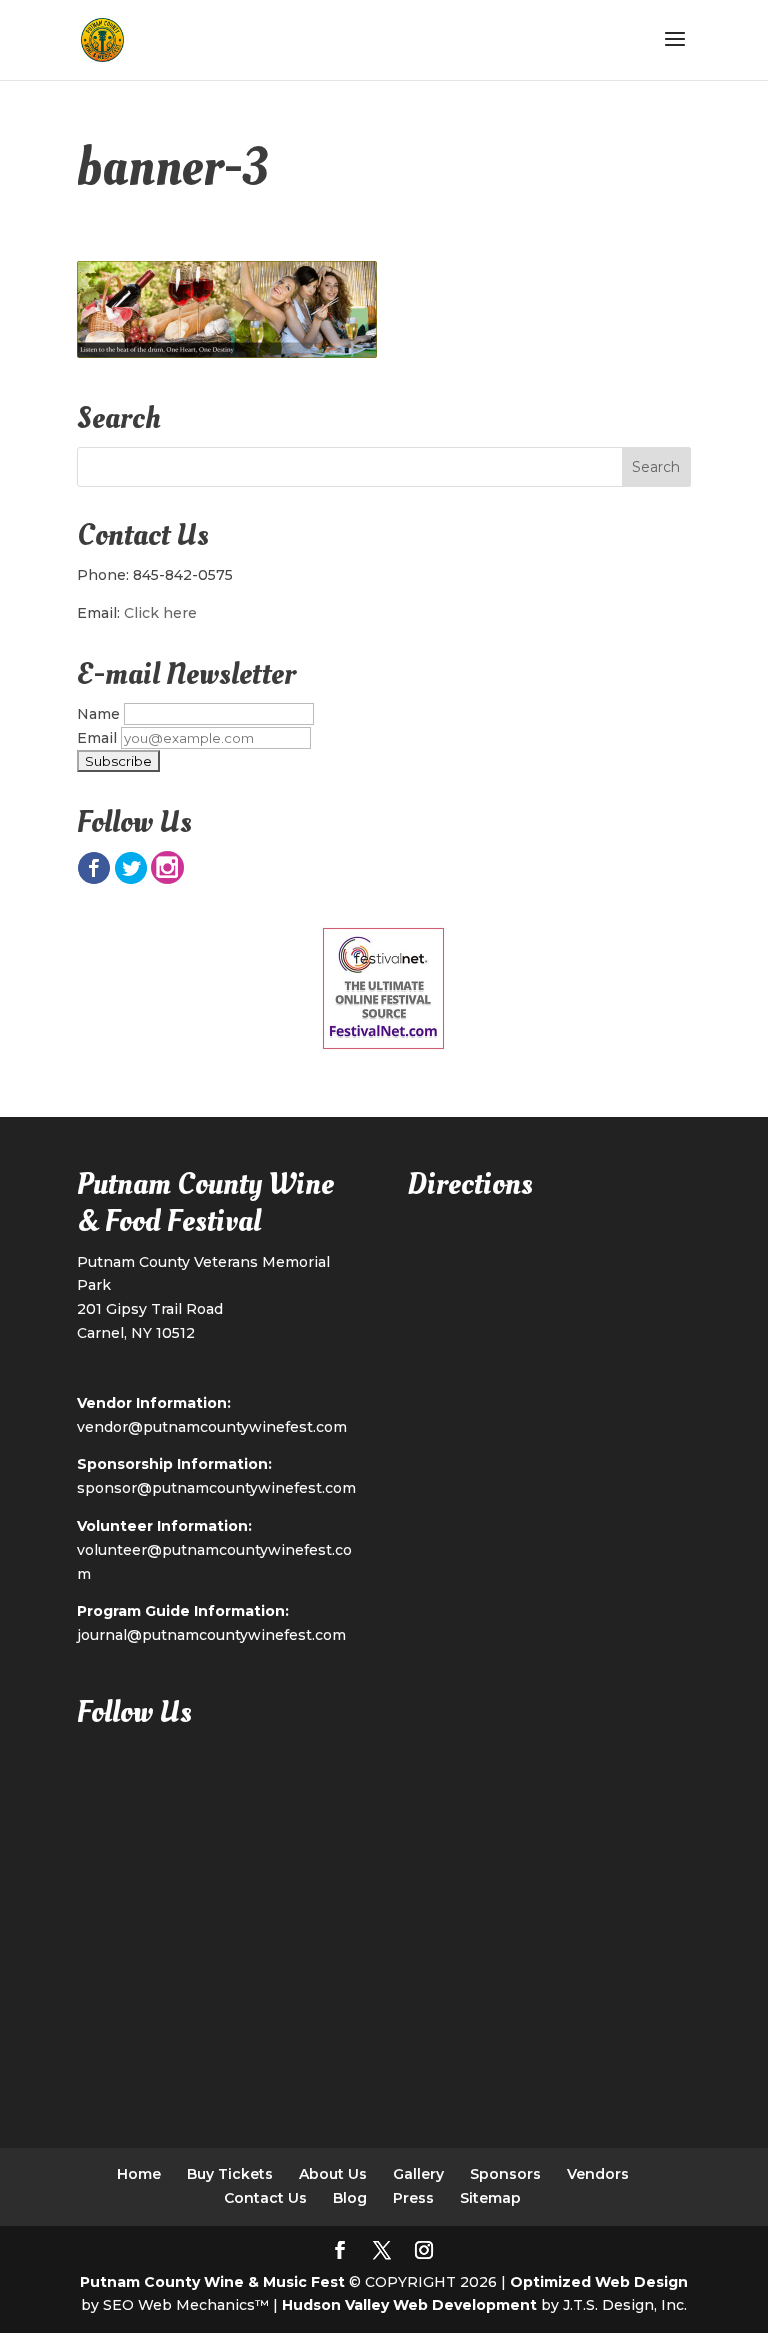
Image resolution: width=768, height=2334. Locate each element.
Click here (160, 613)
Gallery (418, 2174)
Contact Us (265, 2198)
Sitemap (490, 2198)
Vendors (598, 2174)
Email (97, 738)
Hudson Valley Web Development (409, 2305)
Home (139, 2174)
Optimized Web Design (599, 2282)
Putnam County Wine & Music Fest (212, 2282)
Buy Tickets (230, 2174)
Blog (350, 2198)
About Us (333, 2174)
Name (98, 714)
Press (413, 2198)
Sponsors (505, 2174)
